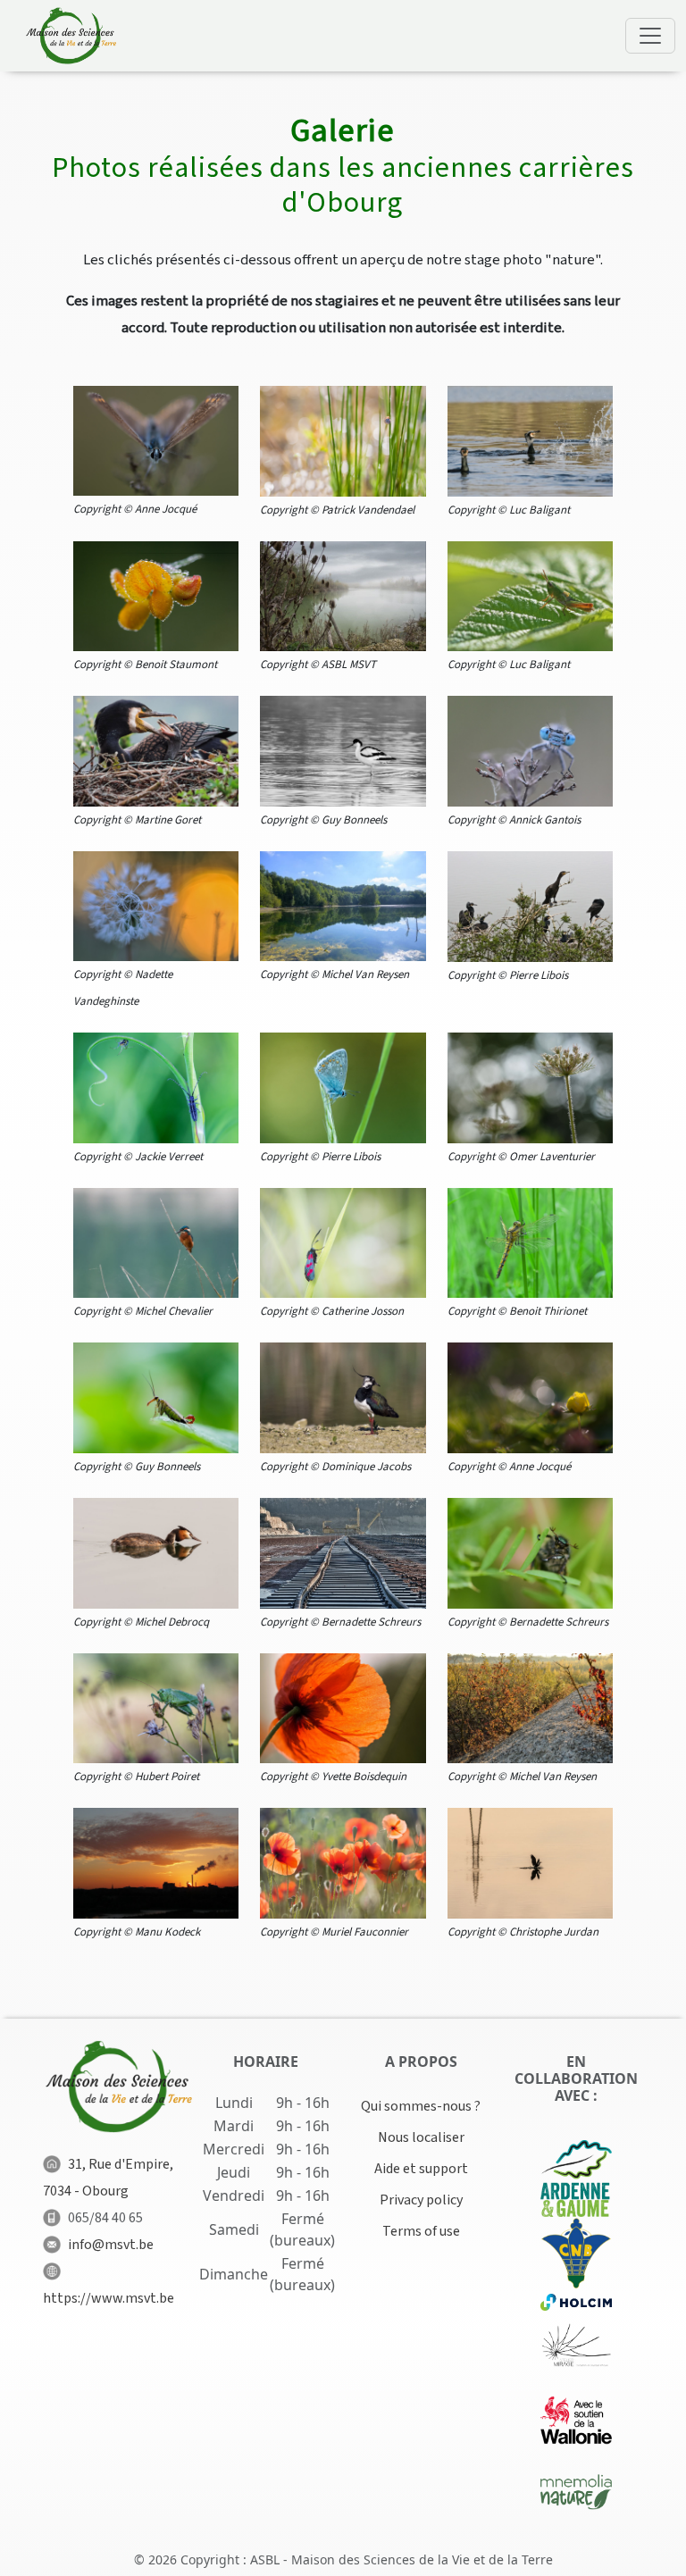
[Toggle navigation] (650, 36)
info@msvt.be (111, 2245)
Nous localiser (421, 2137)
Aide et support (421, 2169)
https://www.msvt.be (109, 2298)
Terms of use (421, 2231)
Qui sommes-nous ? (421, 2106)
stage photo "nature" (532, 260)
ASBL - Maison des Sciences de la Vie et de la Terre (402, 2559)
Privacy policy (421, 2200)
